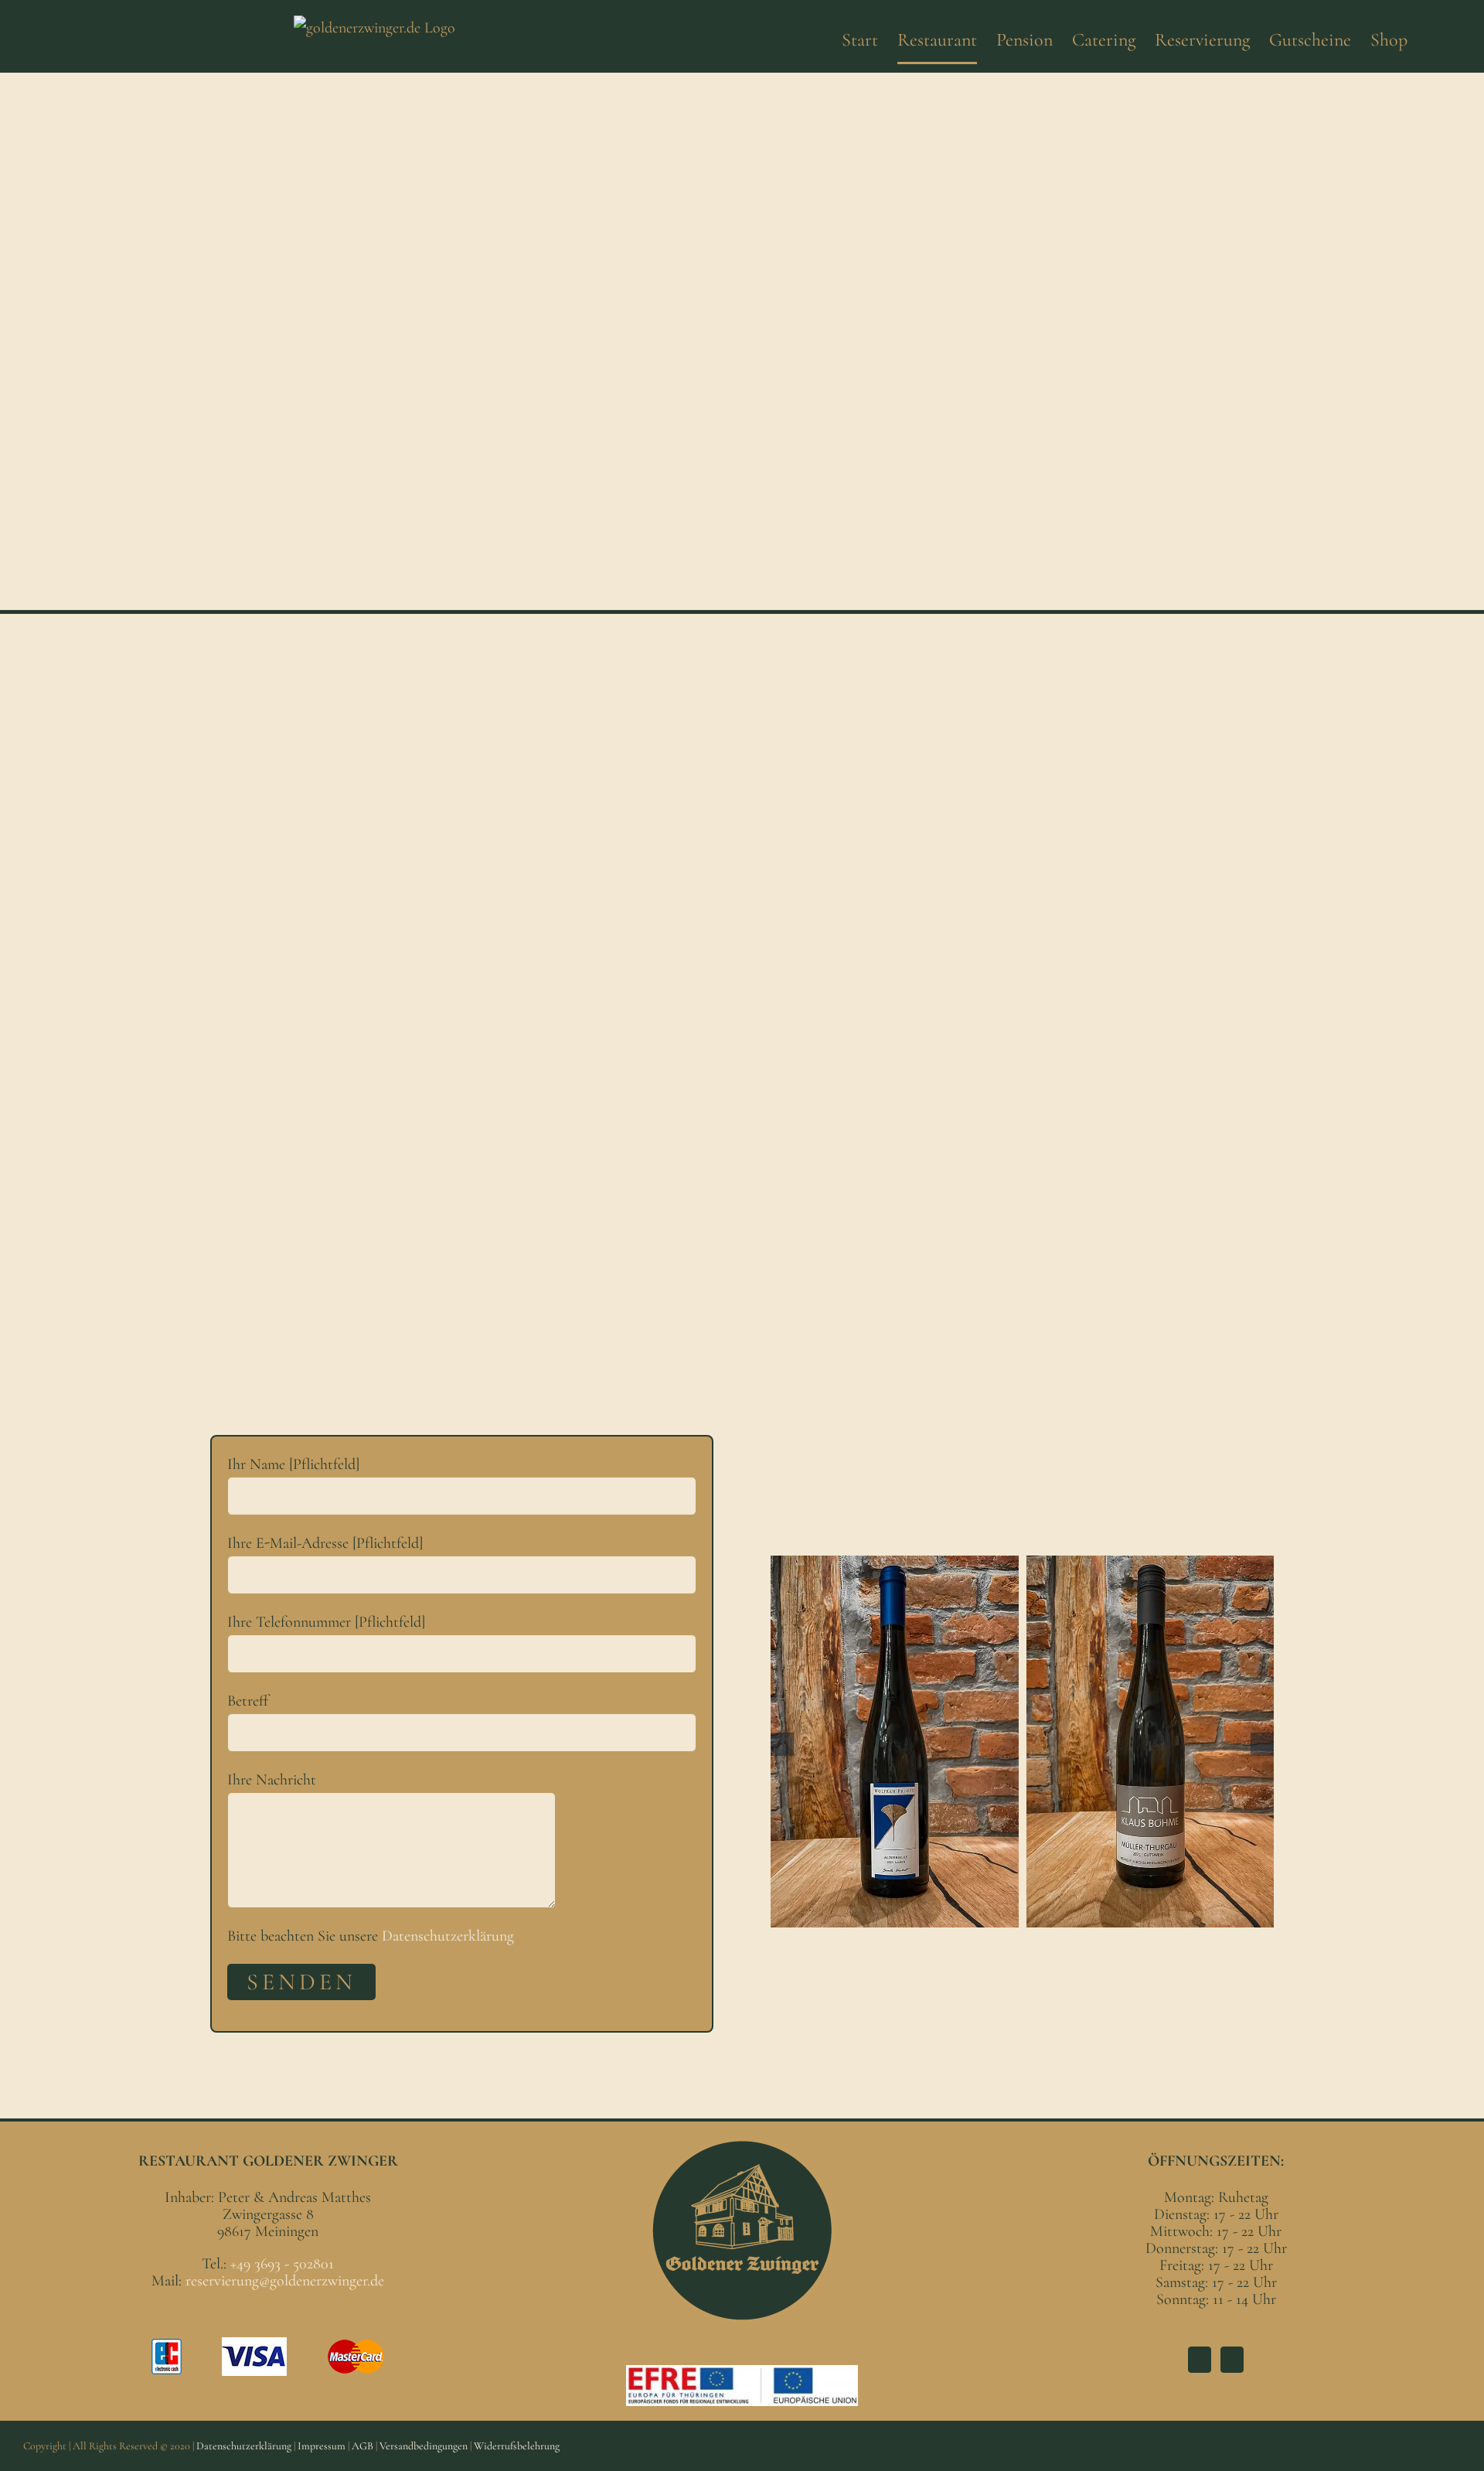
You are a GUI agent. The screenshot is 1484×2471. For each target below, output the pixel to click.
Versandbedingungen (424, 2446)
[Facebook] (1200, 2360)
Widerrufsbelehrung (517, 2446)
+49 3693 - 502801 (282, 2264)
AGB (362, 2446)
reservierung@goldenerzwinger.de (285, 2281)
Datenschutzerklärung (448, 1936)
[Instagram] (1232, 2360)
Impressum (322, 2446)
